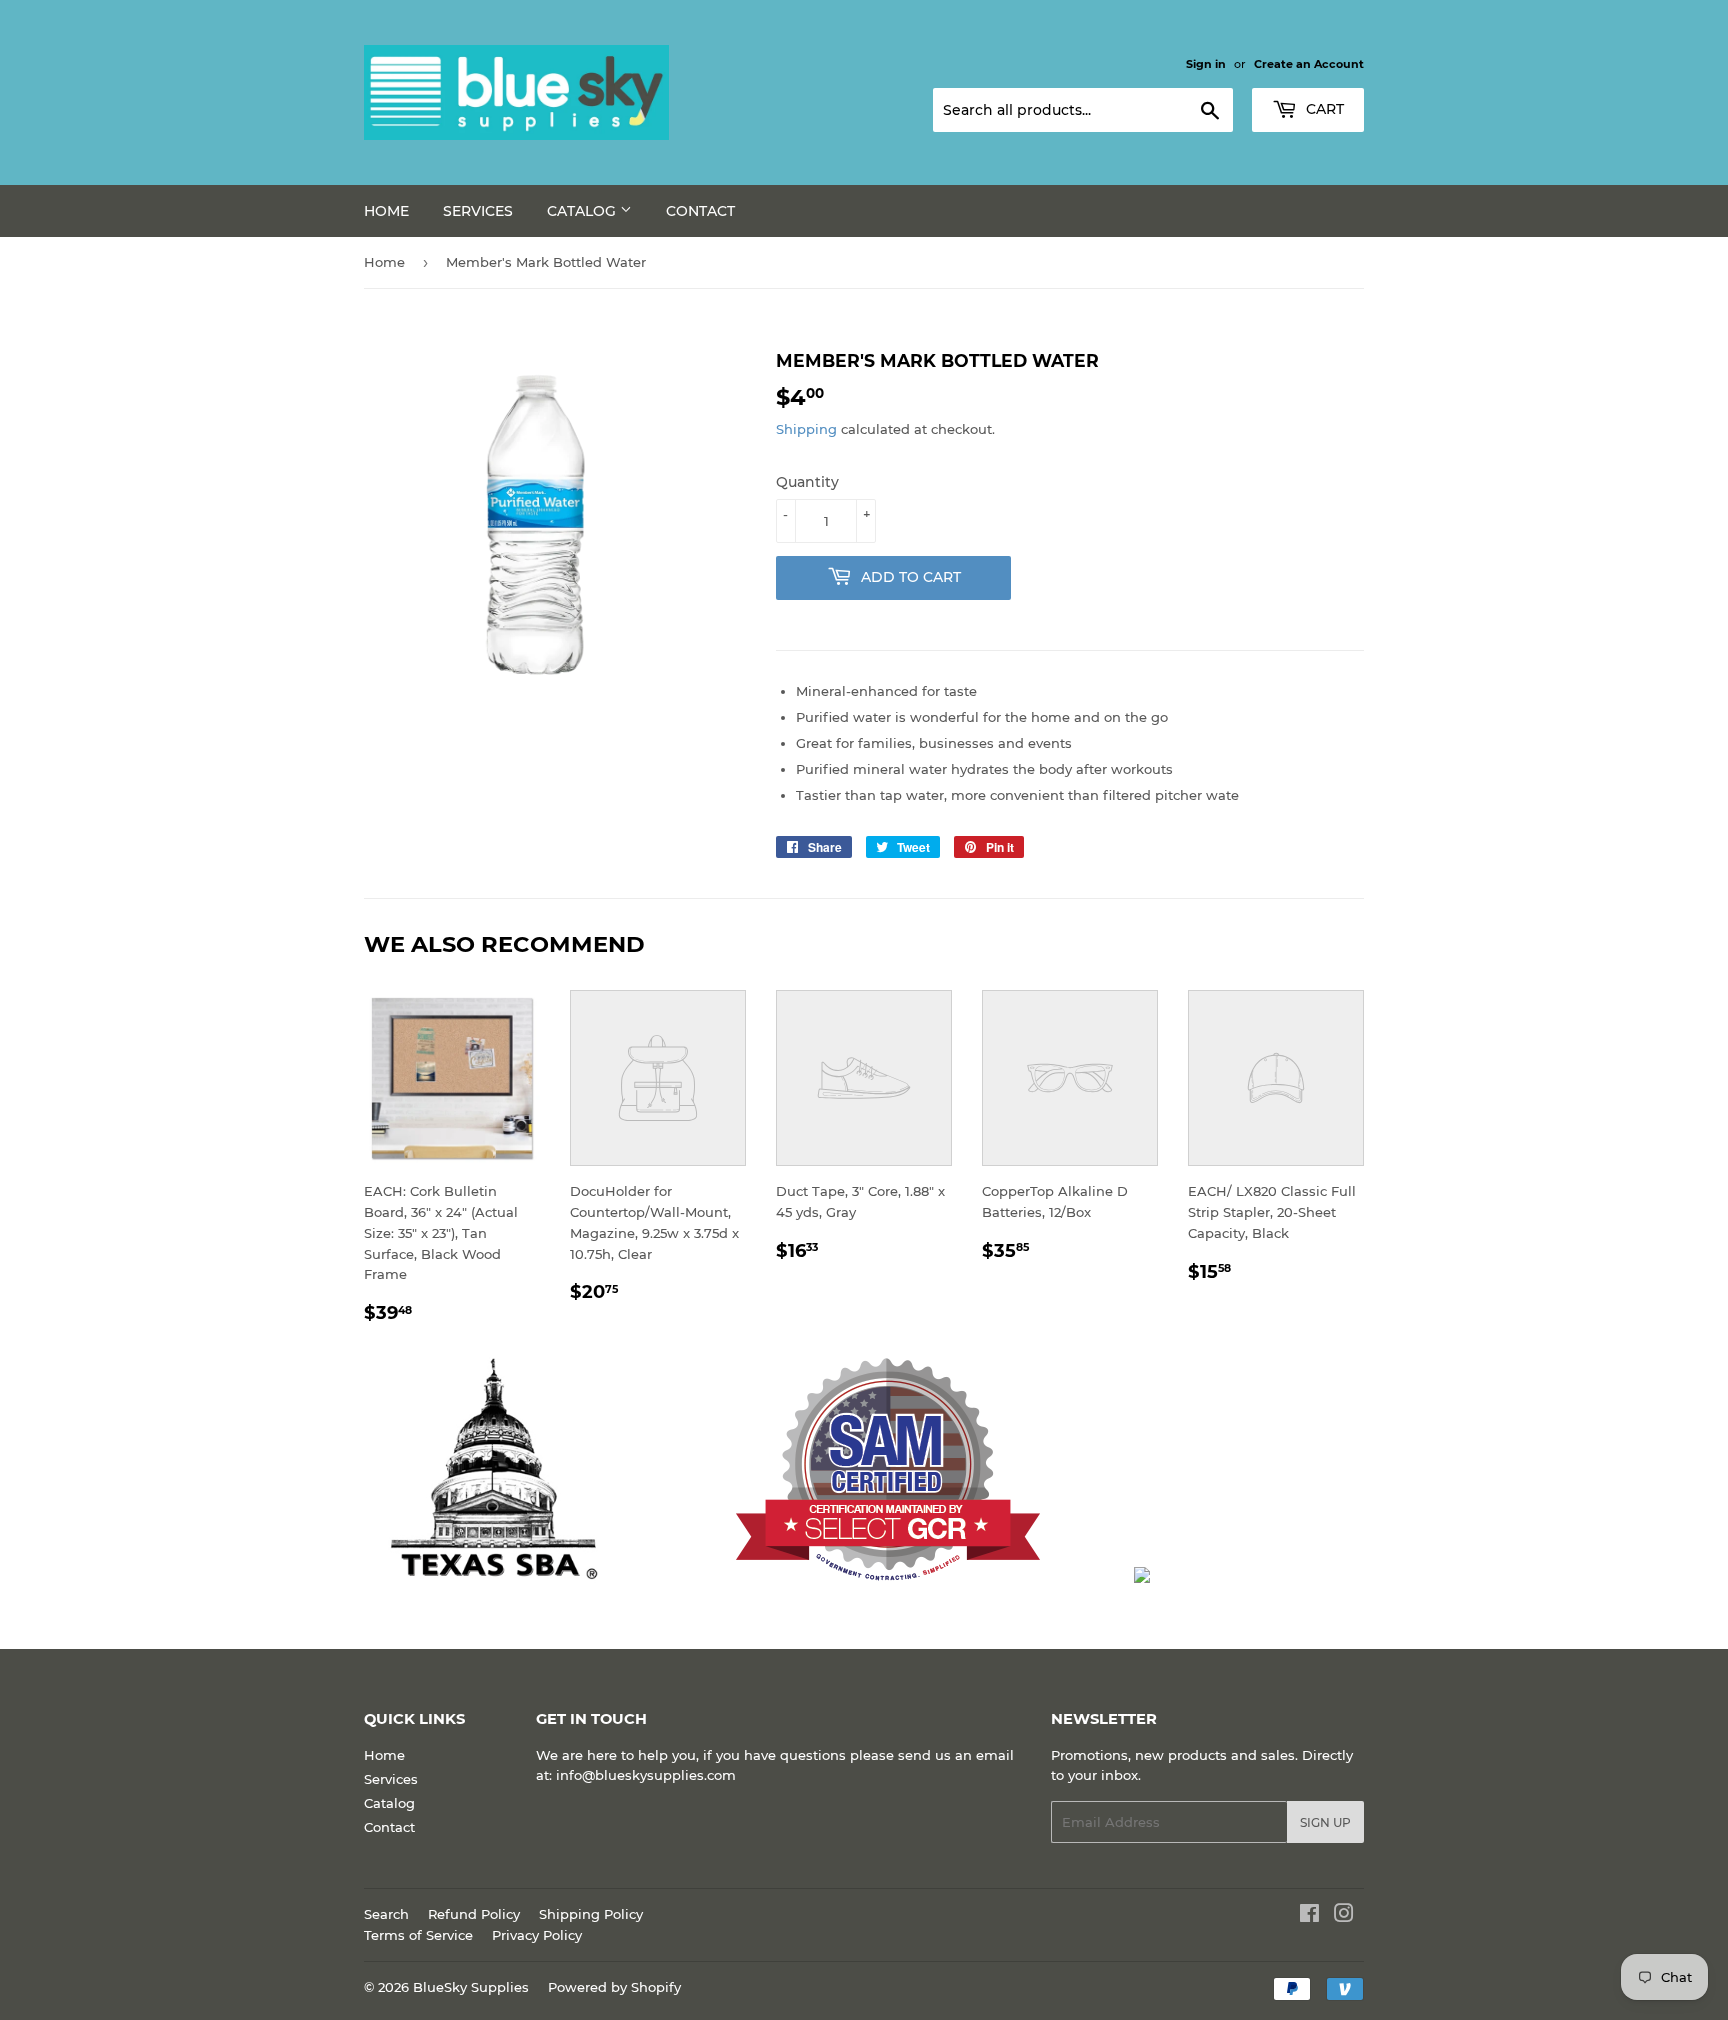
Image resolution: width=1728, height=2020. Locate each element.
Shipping (806, 429)
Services (478, 211)
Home (386, 211)
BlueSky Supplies (471, 1987)
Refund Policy (474, 1914)
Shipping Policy (591, 1914)
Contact (700, 211)
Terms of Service (418, 1935)
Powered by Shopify (614, 1987)
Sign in (1206, 64)
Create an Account (1309, 64)
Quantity (807, 482)
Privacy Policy (537, 1935)
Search (386, 1914)
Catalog (583, 211)
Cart (1323, 109)
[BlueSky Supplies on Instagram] (1344, 1916)
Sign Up (1325, 1822)
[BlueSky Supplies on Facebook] (1309, 1916)
